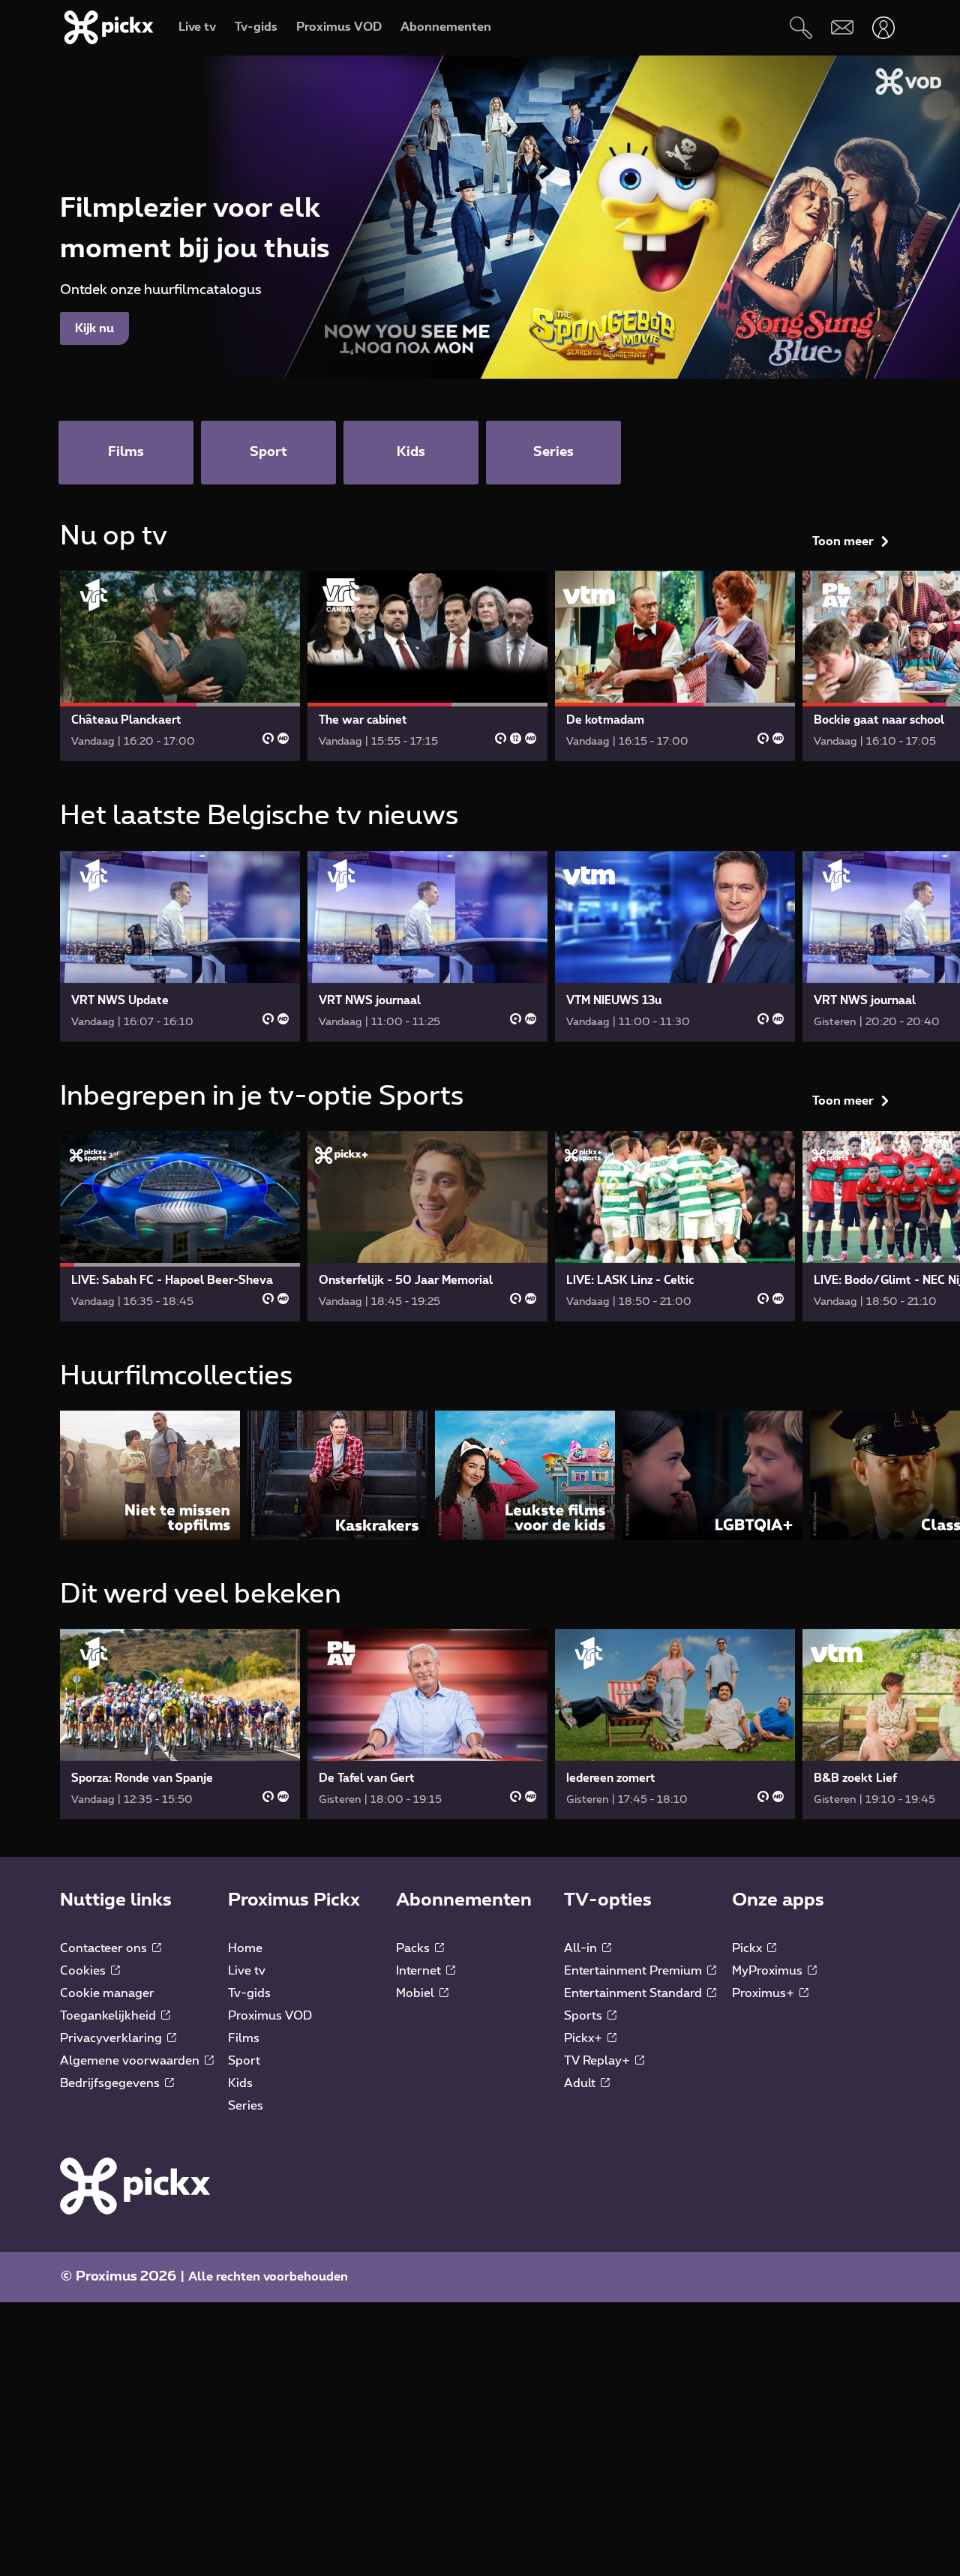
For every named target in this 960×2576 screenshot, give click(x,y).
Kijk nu (94, 328)
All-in (582, 1948)
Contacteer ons (105, 1948)
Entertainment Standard (634, 1993)
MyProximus (769, 1971)
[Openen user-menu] (883, 27)
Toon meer (843, 541)
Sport (244, 2061)
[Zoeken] (801, 27)
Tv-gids (249, 1993)
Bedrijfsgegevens (111, 2083)
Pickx (748, 1948)
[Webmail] (842, 27)
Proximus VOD (270, 2016)
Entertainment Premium (634, 1971)
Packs (414, 1948)
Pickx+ (585, 2038)
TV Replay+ (598, 2061)
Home (245, 1948)
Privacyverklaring (112, 2038)
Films (244, 2038)
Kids (240, 2083)
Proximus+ (765, 1993)
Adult (581, 2083)
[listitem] (150, 1475)
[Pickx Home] (135, 2185)
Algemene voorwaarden (131, 2061)
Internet (420, 1971)
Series (246, 2106)
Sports (585, 2016)
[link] (180, 666)
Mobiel (417, 1993)
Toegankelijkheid (109, 2016)
